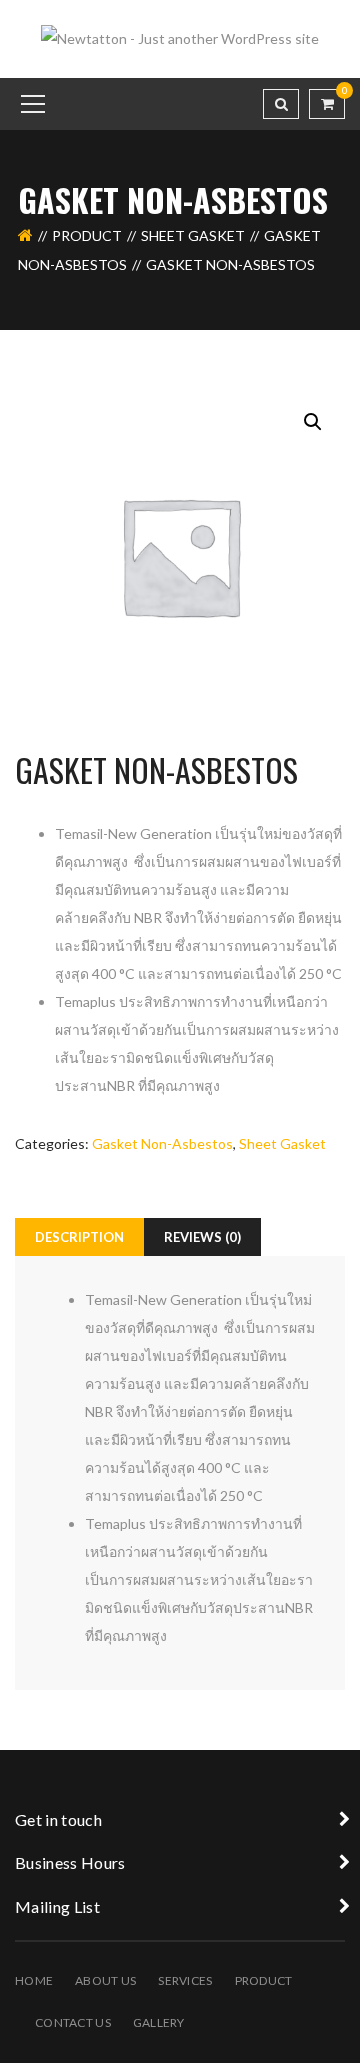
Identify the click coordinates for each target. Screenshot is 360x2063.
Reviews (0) (202, 1237)
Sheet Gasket (193, 235)
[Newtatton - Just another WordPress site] (180, 37)
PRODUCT (87, 235)
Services (185, 1980)
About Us (105, 1980)
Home (34, 1980)
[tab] (79, 1237)
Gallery (159, 2022)
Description (79, 1237)
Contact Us (73, 2022)
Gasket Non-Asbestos (162, 1143)
